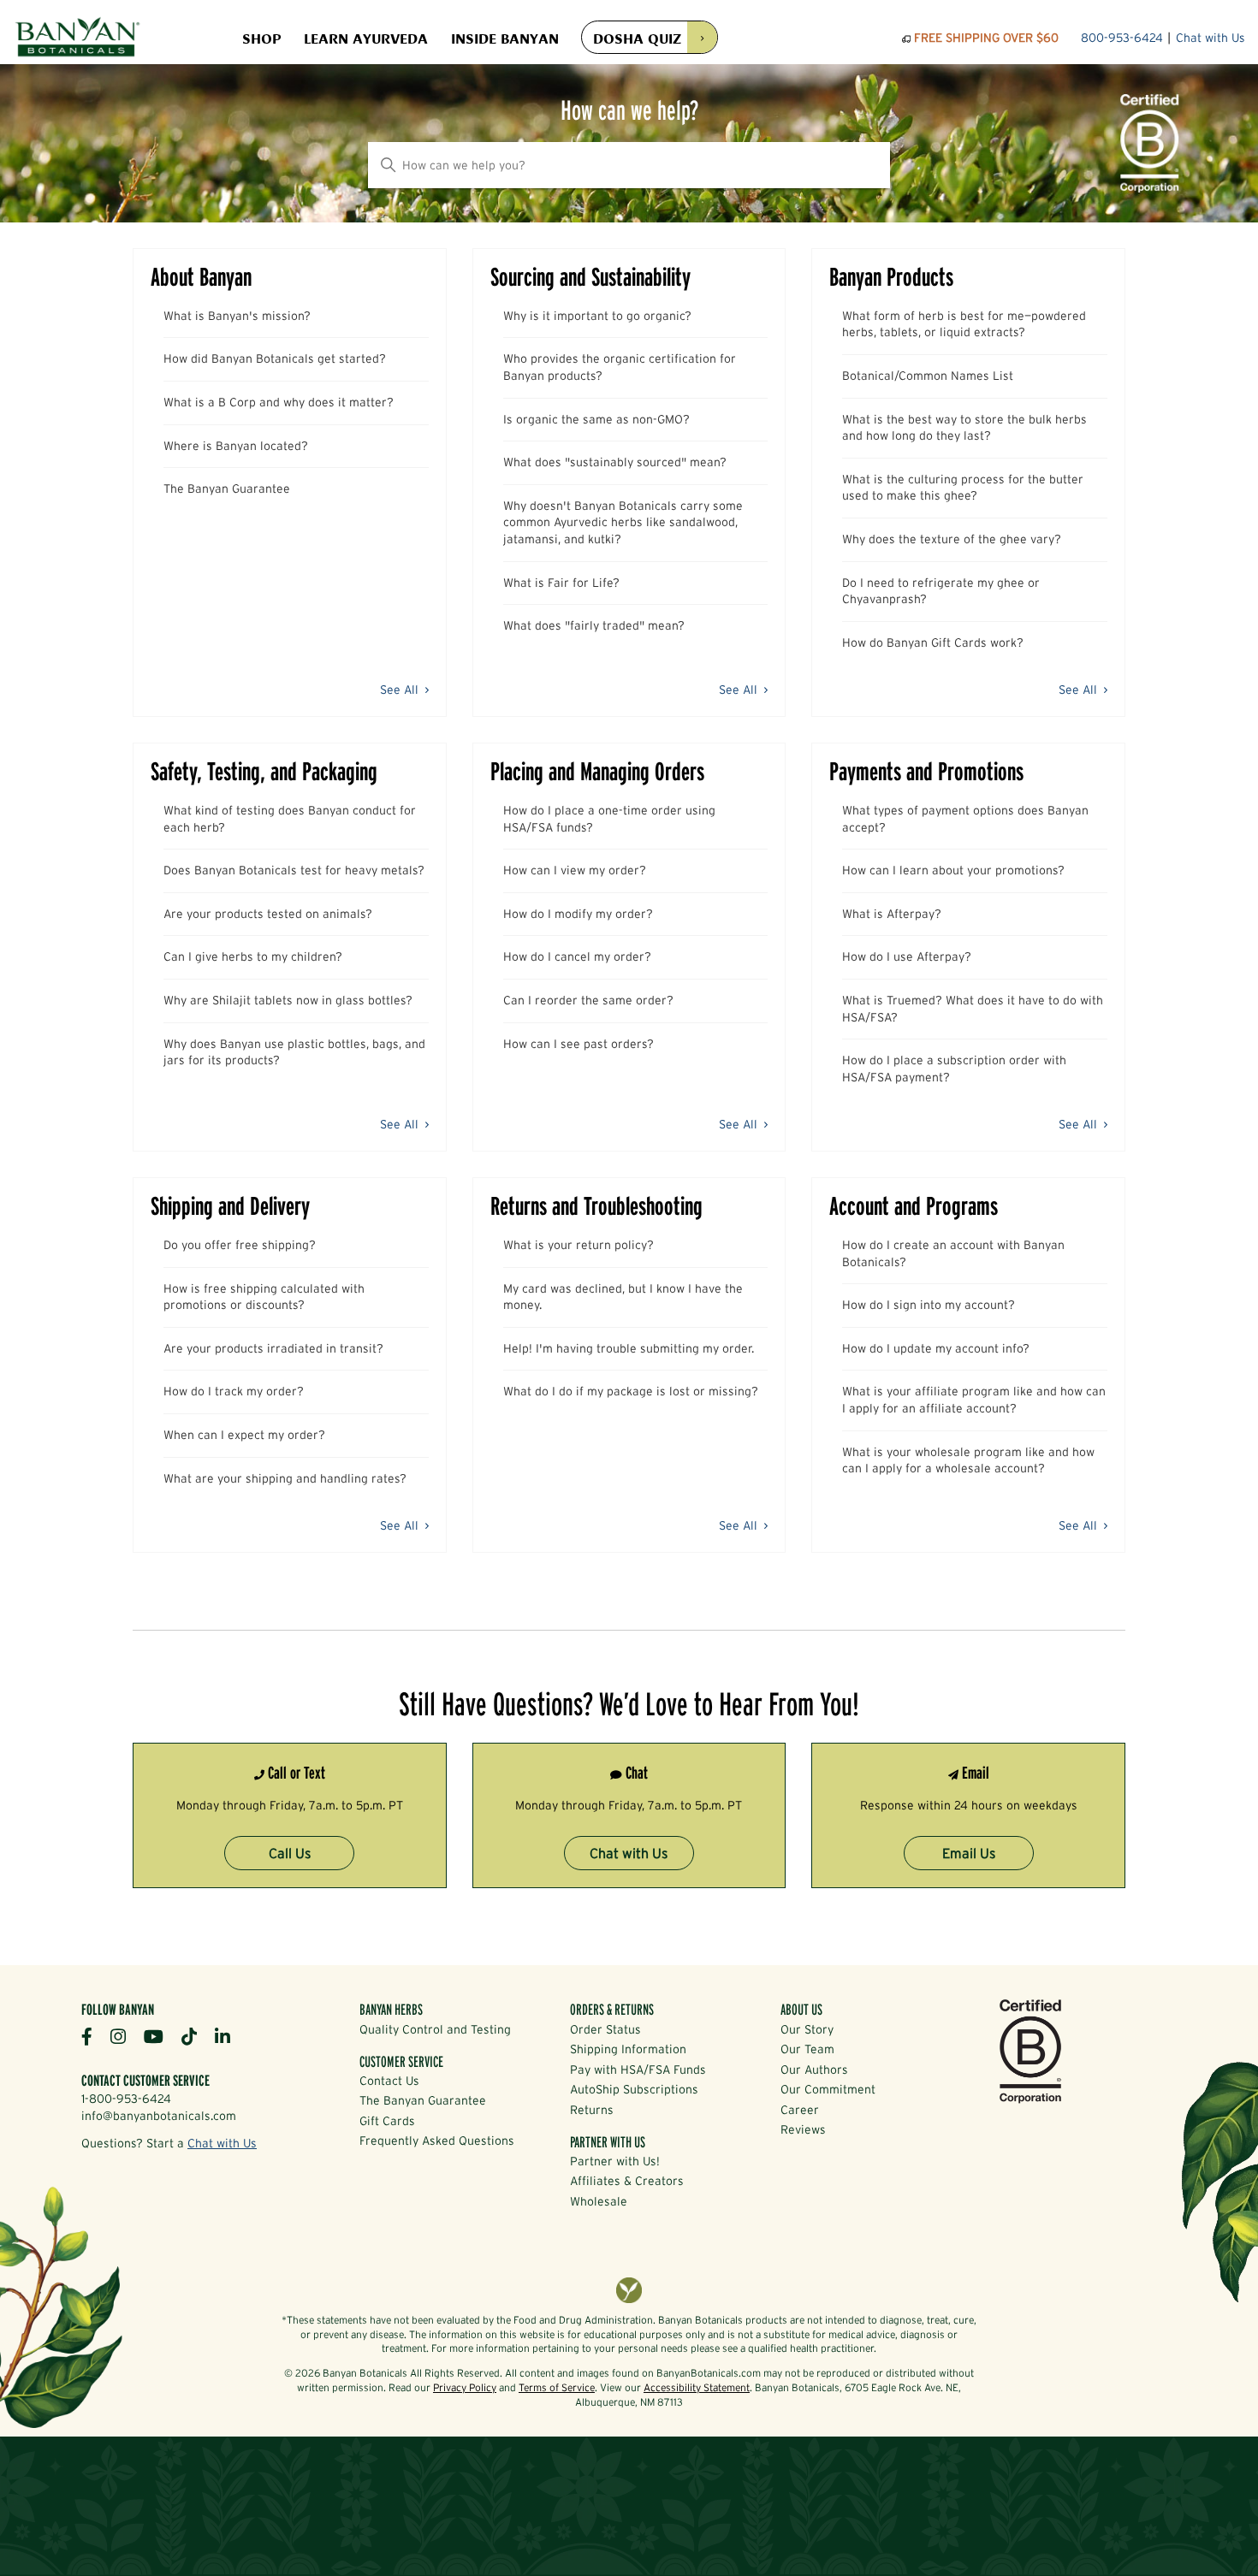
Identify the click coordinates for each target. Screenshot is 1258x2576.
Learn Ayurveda (366, 38)
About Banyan (201, 277)
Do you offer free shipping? (240, 1245)
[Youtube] (160, 2036)
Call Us (290, 1853)
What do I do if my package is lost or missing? (631, 1391)
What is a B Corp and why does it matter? (279, 402)
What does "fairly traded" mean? (594, 625)
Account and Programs (914, 1206)
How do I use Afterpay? (907, 956)
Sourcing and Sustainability (590, 277)
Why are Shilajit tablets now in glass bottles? (288, 1000)
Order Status (605, 2029)
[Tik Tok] (196, 2036)
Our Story (807, 2029)
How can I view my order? (575, 870)
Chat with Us (1211, 38)
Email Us (969, 1853)
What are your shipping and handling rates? (285, 1478)
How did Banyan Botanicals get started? (275, 358)
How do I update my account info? (936, 1348)
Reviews (803, 2129)
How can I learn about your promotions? (953, 870)
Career (800, 2110)
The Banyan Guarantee (227, 489)
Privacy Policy (465, 2387)
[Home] (77, 38)
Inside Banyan (505, 38)
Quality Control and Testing (435, 2029)
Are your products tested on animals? (268, 914)
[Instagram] (125, 2036)
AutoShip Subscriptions (634, 2089)
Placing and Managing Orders (597, 771)
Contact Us (389, 2081)
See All (401, 690)
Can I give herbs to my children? (253, 956)
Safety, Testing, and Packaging (264, 771)
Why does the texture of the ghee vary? (952, 539)
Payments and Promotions (926, 771)
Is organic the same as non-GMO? (596, 419)
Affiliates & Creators (627, 2181)
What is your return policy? (579, 1245)
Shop (261, 38)
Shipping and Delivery (230, 1206)
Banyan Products (891, 277)
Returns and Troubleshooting (596, 1206)
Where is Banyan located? (236, 446)
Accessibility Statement (697, 2387)
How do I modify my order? (578, 914)
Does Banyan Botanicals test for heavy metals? (294, 870)
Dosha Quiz (637, 37)
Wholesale (599, 2201)
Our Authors (814, 2070)
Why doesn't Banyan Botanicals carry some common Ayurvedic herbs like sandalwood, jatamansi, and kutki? (623, 522)
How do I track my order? (234, 1391)
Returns (592, 2110)
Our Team (807, 2049)
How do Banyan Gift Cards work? (933, 643)
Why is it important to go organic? (597, 316)
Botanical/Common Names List (928, 376)
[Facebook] (93, 2036)
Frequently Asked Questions (437, 2141)
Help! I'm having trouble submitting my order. (629, 1348)
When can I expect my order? (244, 1435)
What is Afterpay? (892, 914)
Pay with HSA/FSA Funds (638, 2070)
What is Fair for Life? (561, 583)
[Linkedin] (229, 2036)
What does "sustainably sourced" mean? (615, 462)
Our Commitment (828, 2089)
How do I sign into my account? (929, 1305)
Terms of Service (557, 2387)
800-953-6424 (1122, 38)
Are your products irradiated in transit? (273, 1348)
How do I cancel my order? (577, 956)
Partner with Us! (615, 2161)
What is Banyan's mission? (237, 316)
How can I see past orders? (579, 1044)
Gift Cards (387, 2121)
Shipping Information (628, 2049)
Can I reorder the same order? (588, 1000)
